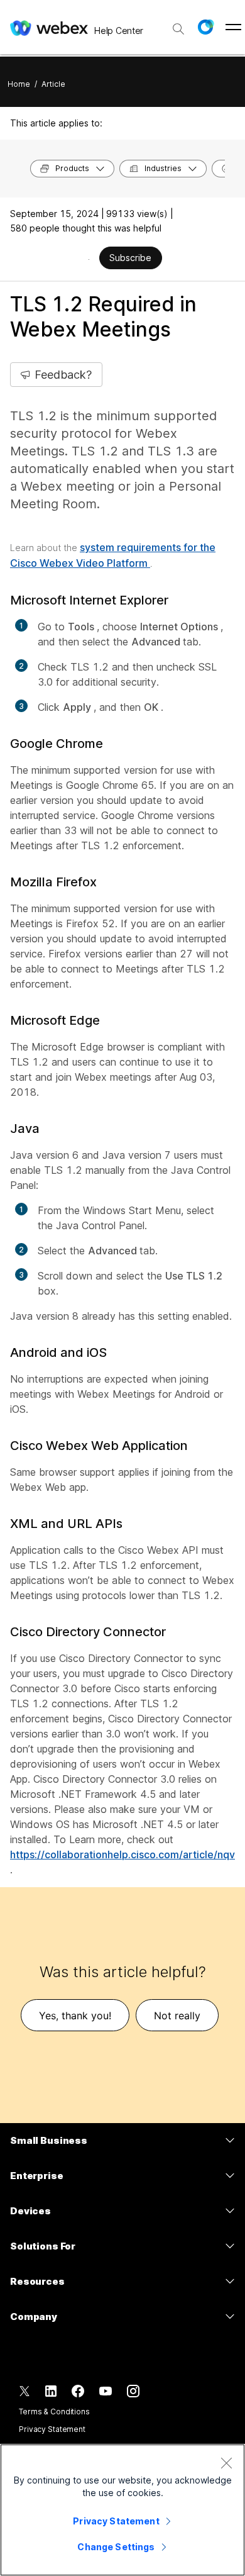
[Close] (226, 2463)
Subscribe (130, 258)
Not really (177, 2016)
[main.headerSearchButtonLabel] (178, 25)
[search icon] (178, 29)
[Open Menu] (233, 27)
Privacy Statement (52, 2429)
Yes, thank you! (75, 2016)
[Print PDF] (89, 259)
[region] (122, 2510)
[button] (205, 27)
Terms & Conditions (54, 2412)
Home (19, 84)
